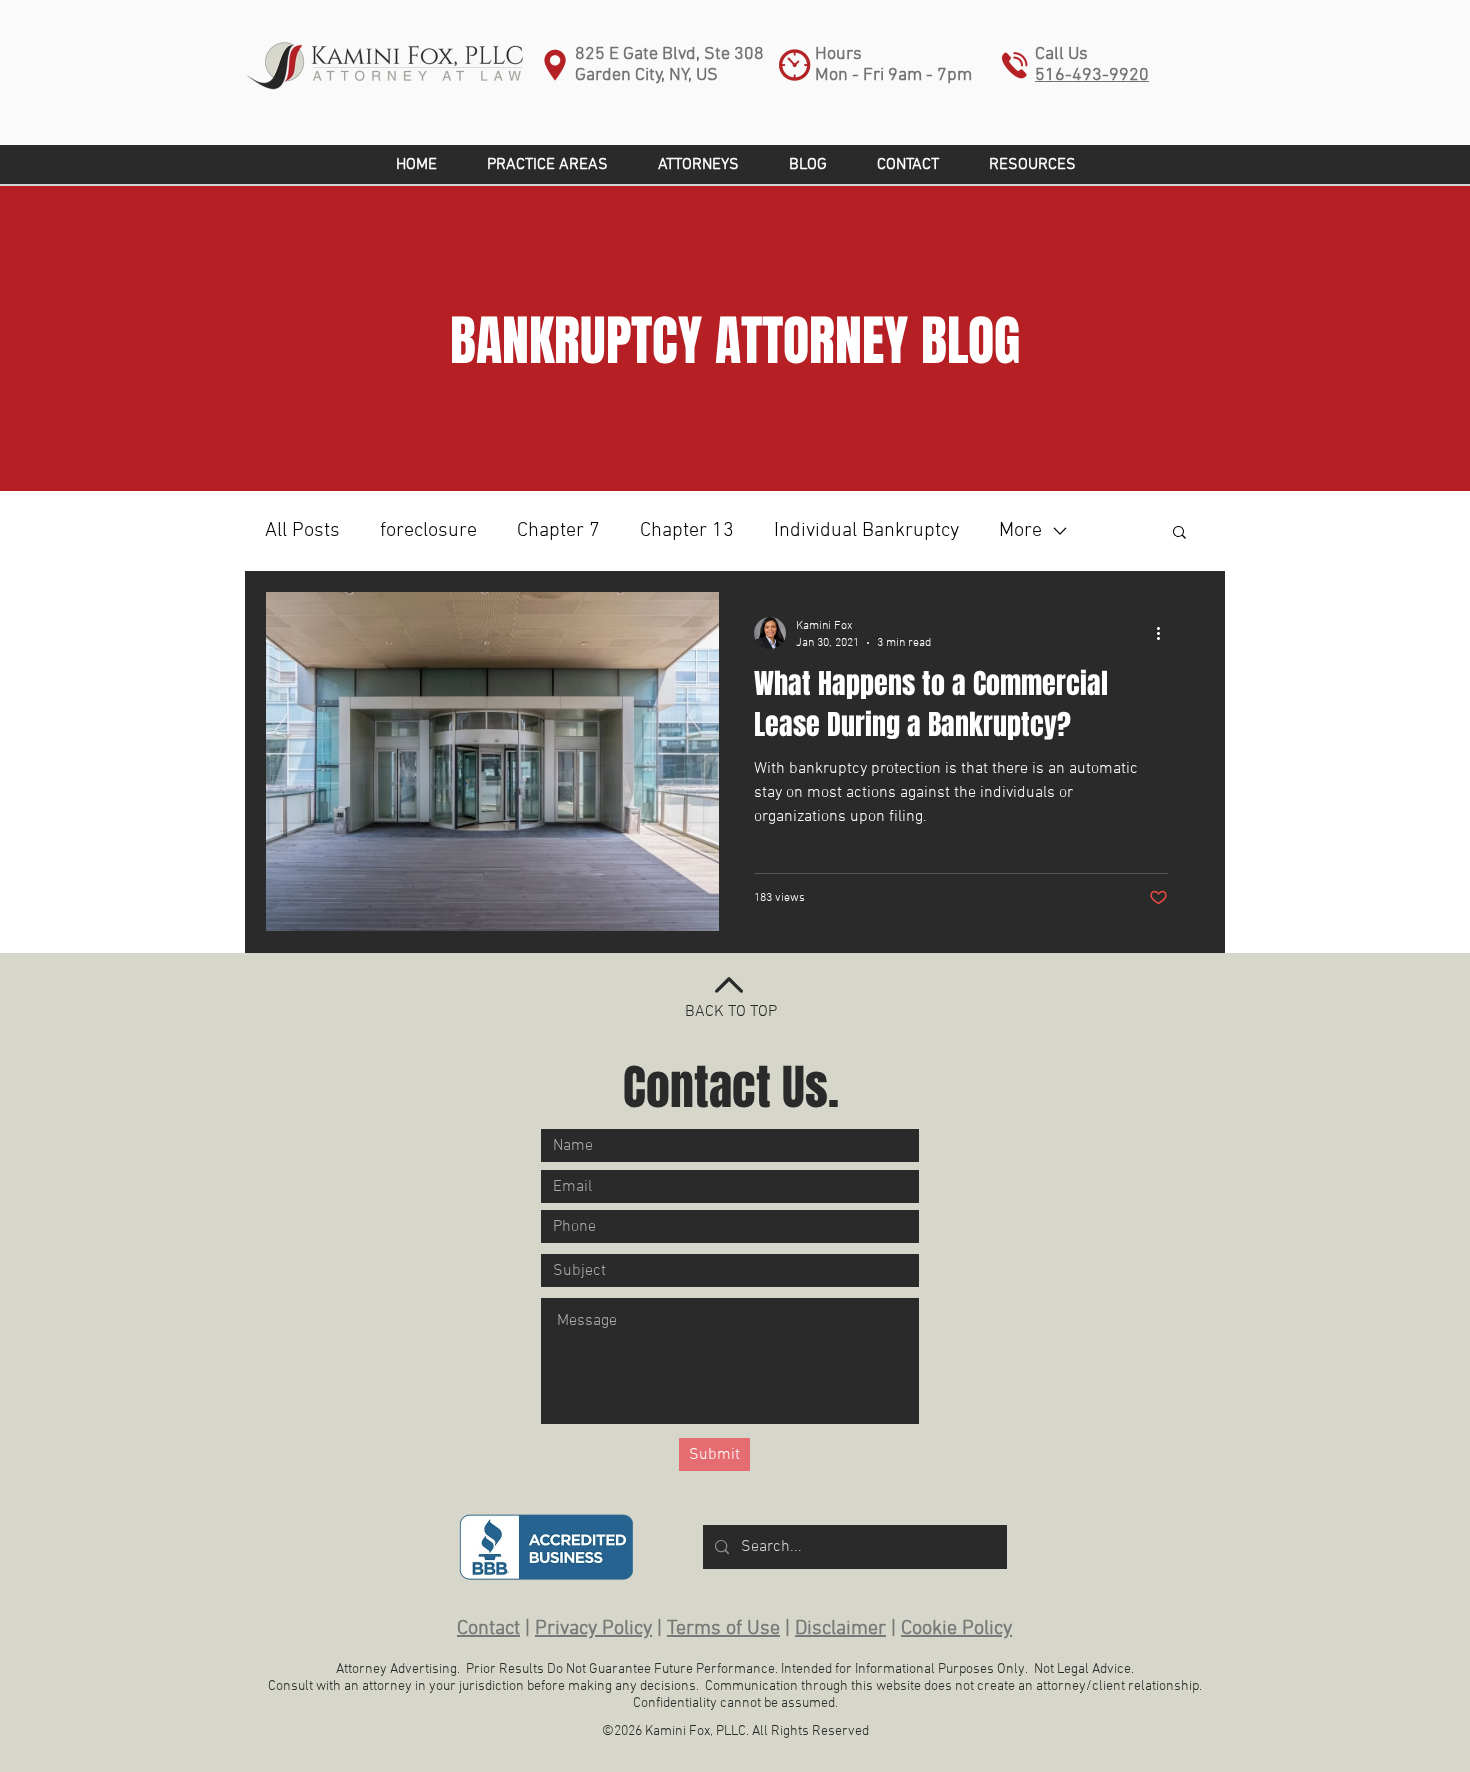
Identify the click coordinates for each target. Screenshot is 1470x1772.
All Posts (302, 531)
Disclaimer (840, 1629)
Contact (488, 1629)
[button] (1032, 165)
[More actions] (1165, 633)
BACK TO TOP (731, 1012)
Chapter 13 (687, 531)
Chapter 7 (558, 531)
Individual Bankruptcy (866, 531)
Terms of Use (723, 1629)
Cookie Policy (956, 1629)
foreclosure (428, 531)
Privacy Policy (593, 1629)
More (1020, 531)
